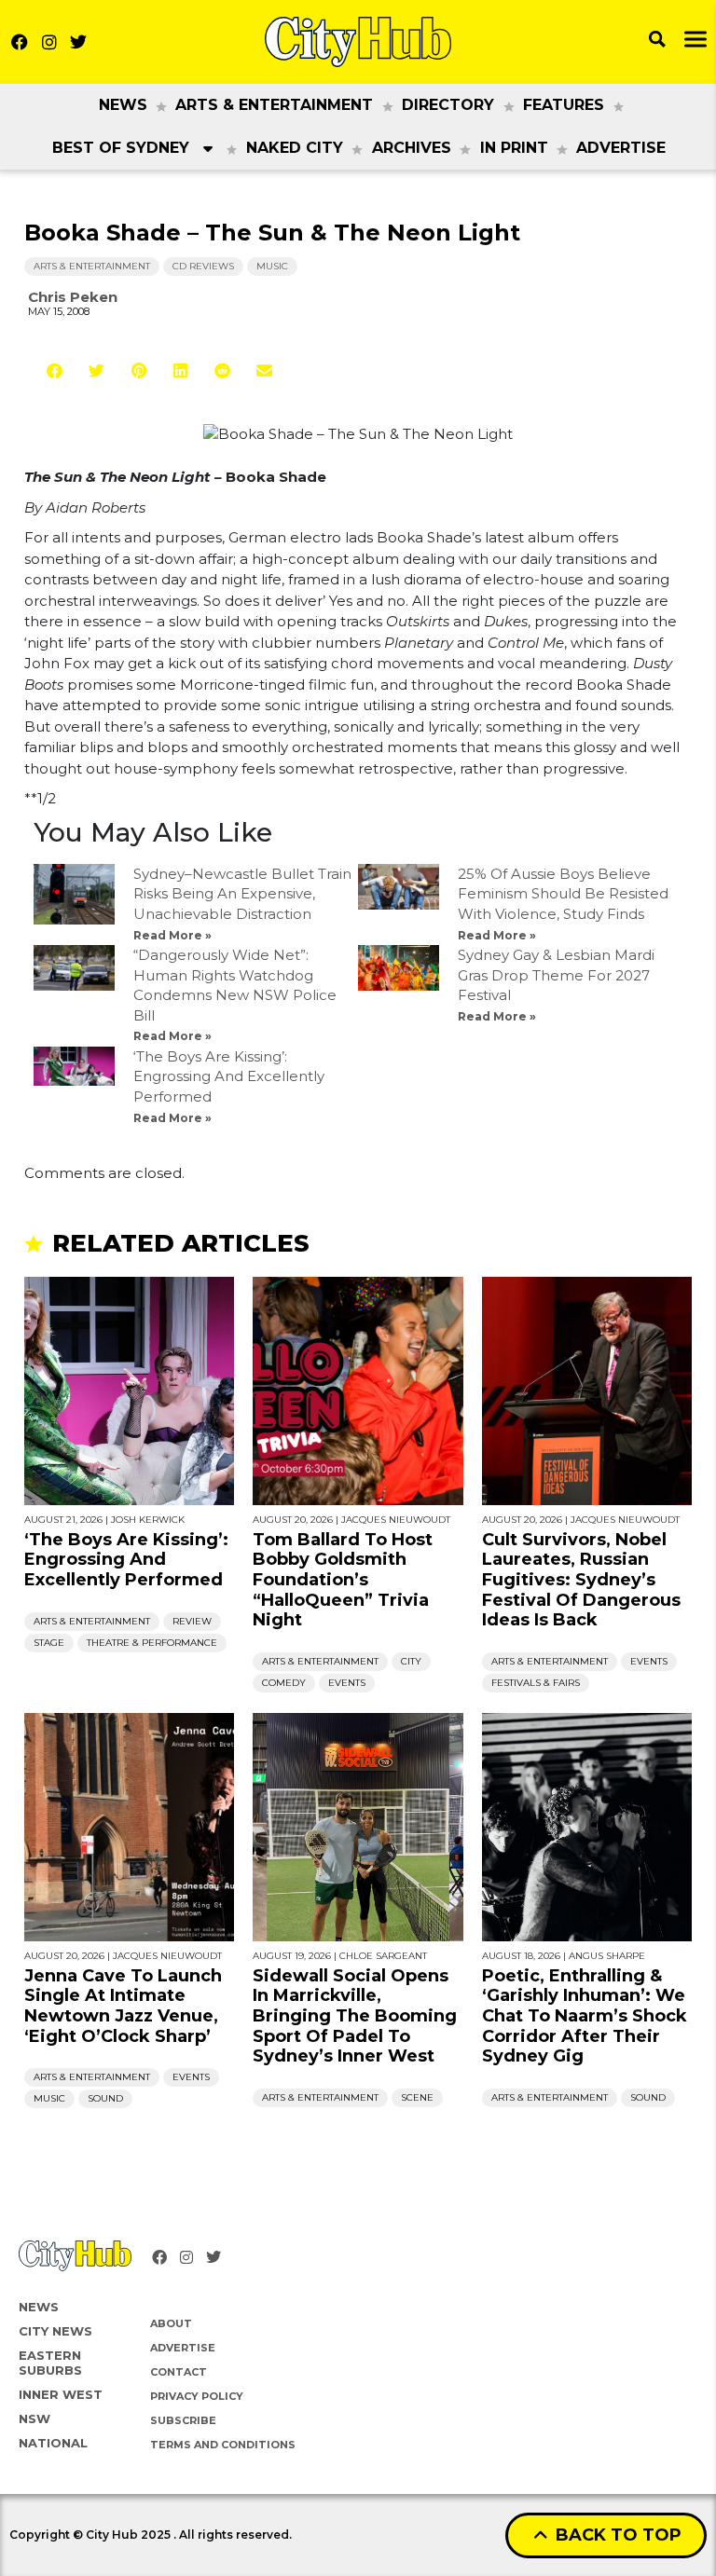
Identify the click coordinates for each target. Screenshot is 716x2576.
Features (564, 105)
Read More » (172, 935)
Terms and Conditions (223, 2445)
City (411, 1661)
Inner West (61, 2394)
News (123, 105)
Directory (448, 105)
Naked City (295, 148)
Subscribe (183, 2420)
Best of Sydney (121, 148)
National (53, 2443)
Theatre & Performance (152, 1643)
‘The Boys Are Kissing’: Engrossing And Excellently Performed (229, 1076)
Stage (49, 1643)
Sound (105, 2098)
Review (192, 1621)
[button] (55, 370)
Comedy (284, 1683)
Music (272, 266)
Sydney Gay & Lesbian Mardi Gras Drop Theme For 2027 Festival (556, 975)
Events (347, 1683)
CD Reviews (203, 266)
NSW (34, 2418)
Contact (179, 2372)
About (171, 2323)
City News (55, 2331)
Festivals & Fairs (536, 1683)
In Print (514, 148)
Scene (417, 2097)
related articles (181, 1243)
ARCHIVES (412, 148)
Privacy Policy (197, 2396)
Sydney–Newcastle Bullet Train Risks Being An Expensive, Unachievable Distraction (242, 894)
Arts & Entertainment (274, 105)
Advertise (621, 148)
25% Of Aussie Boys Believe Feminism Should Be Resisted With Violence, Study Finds (563, 894)
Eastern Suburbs (50, 2363)
